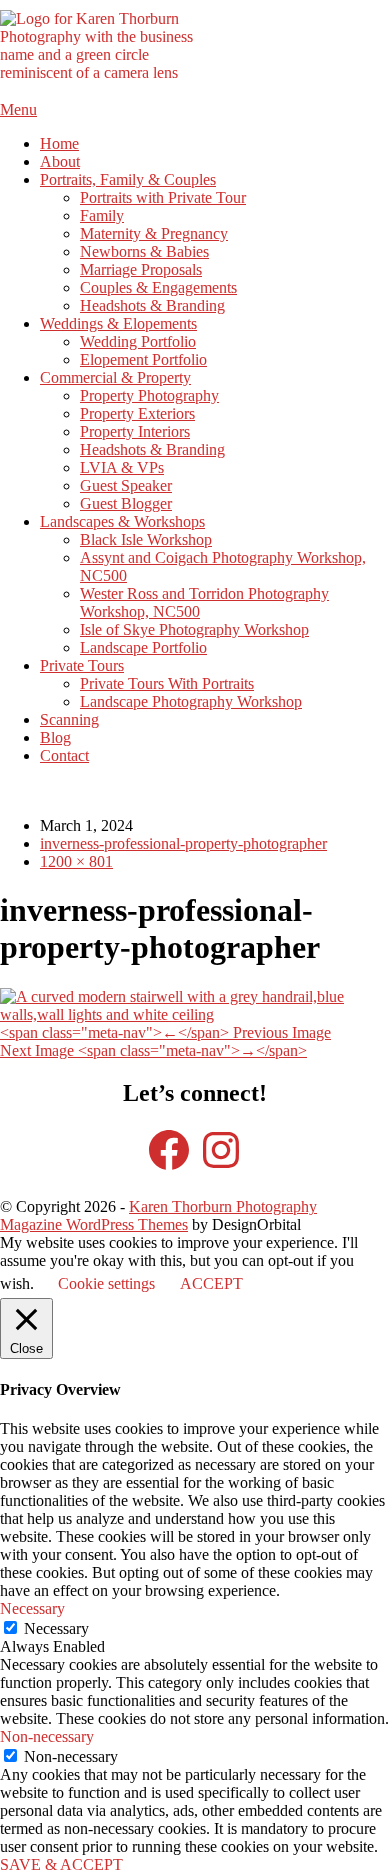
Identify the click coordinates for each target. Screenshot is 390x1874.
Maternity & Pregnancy (154, 233)
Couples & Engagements (158, 287)
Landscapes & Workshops (122, 521)
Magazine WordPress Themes (94, 1224)
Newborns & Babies (144, 251)
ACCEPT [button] (211, 1283)
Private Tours (82, 665)
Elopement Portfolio (143, 359)
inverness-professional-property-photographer (183, 843)
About (60, 161)
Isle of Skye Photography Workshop (194, 629)
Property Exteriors (137, 413)
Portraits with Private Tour (163, 197)
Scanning (69, 719)
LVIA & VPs (122, 467)
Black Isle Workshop (146, 539)
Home (59, 143)
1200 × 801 (76, 861)
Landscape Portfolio (143, 647)
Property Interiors (135, 431)
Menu (18, 109)
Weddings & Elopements (118, 323)
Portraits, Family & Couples (128, 179)
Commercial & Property (115, 377)
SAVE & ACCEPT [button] (61, 1864)
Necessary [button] (32, 1608)
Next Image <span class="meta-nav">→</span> (153, 1050)
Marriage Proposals (141, 269)
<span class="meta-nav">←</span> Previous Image (165, 1032)
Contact (64, 755)
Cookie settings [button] (106, 1283)
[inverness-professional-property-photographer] (195, 1014)
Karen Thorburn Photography (223, 1206)
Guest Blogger (126, 503)
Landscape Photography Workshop (191, 701)
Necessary (56, 1628)
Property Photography (149, 395)
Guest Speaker (126, 485)
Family (102, 215)
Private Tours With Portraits (167, 683)
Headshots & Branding (152, 305)
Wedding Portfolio (138, 341)
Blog (55, 737)
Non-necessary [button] (47, 1736)
